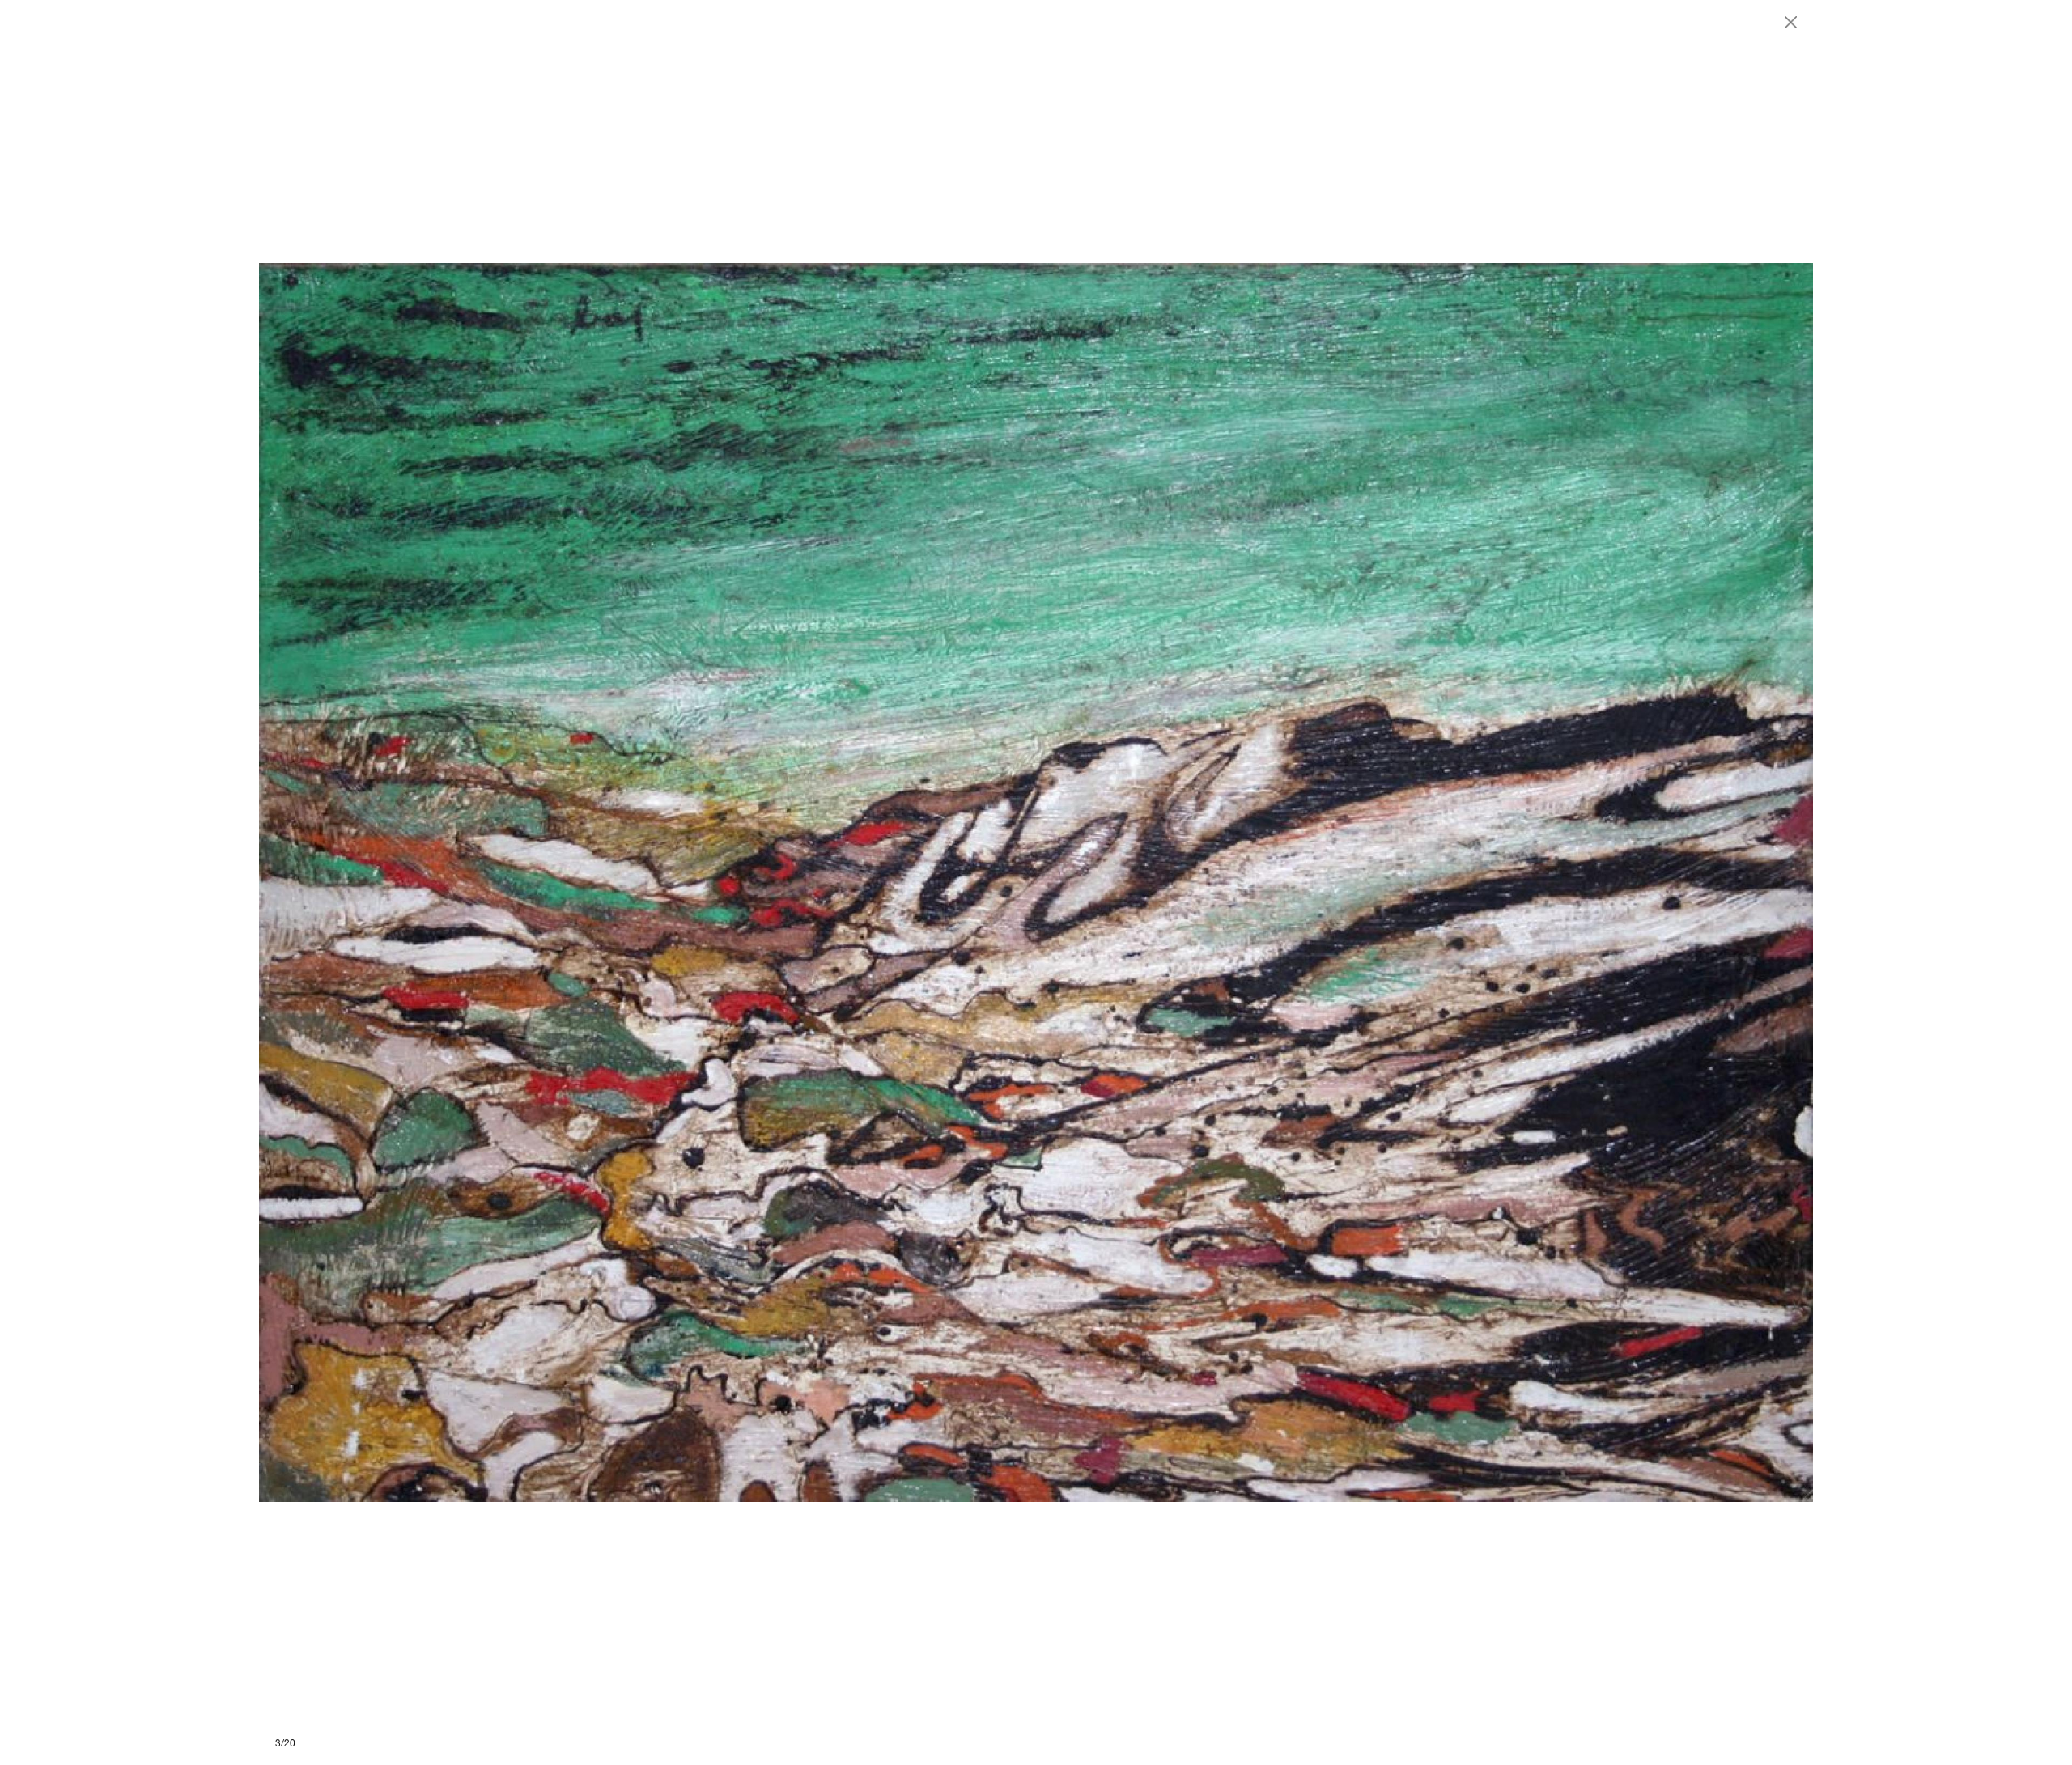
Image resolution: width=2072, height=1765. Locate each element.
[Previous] (647, 882)
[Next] (1424, 882)
